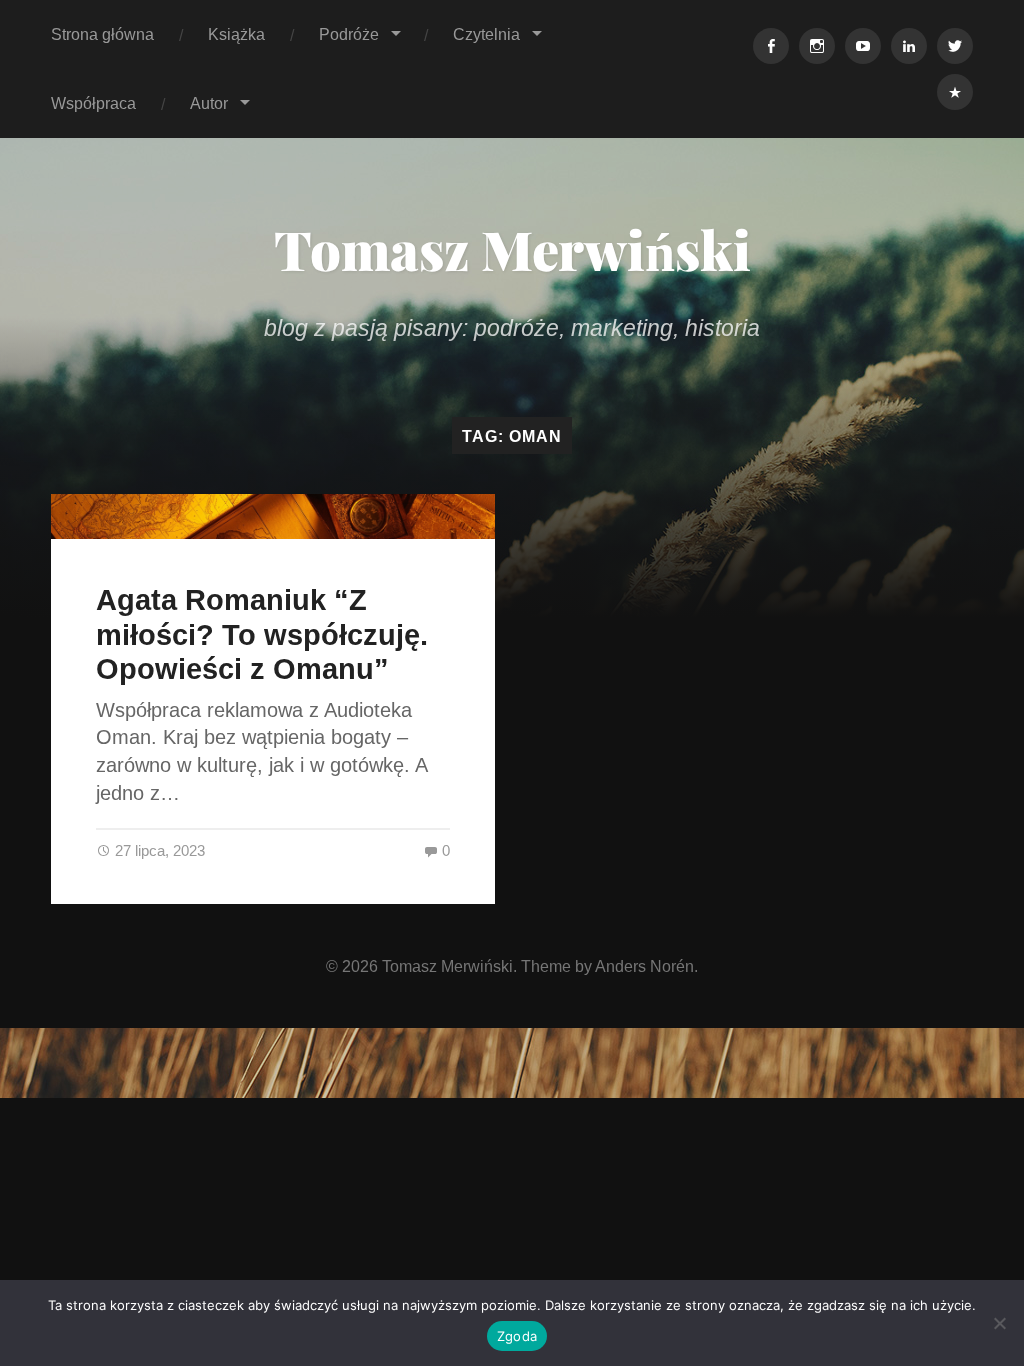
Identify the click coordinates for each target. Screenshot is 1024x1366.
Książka (236, 34)
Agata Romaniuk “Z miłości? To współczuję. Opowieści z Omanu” (262, 634)
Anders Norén (644, 966)
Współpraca (93, 103)
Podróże (349, 34)
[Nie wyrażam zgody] (999, 1323)
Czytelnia (486, 34)
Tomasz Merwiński (512, 249)
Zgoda (517, 1336)
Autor (209, 103)
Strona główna (102, 34)
